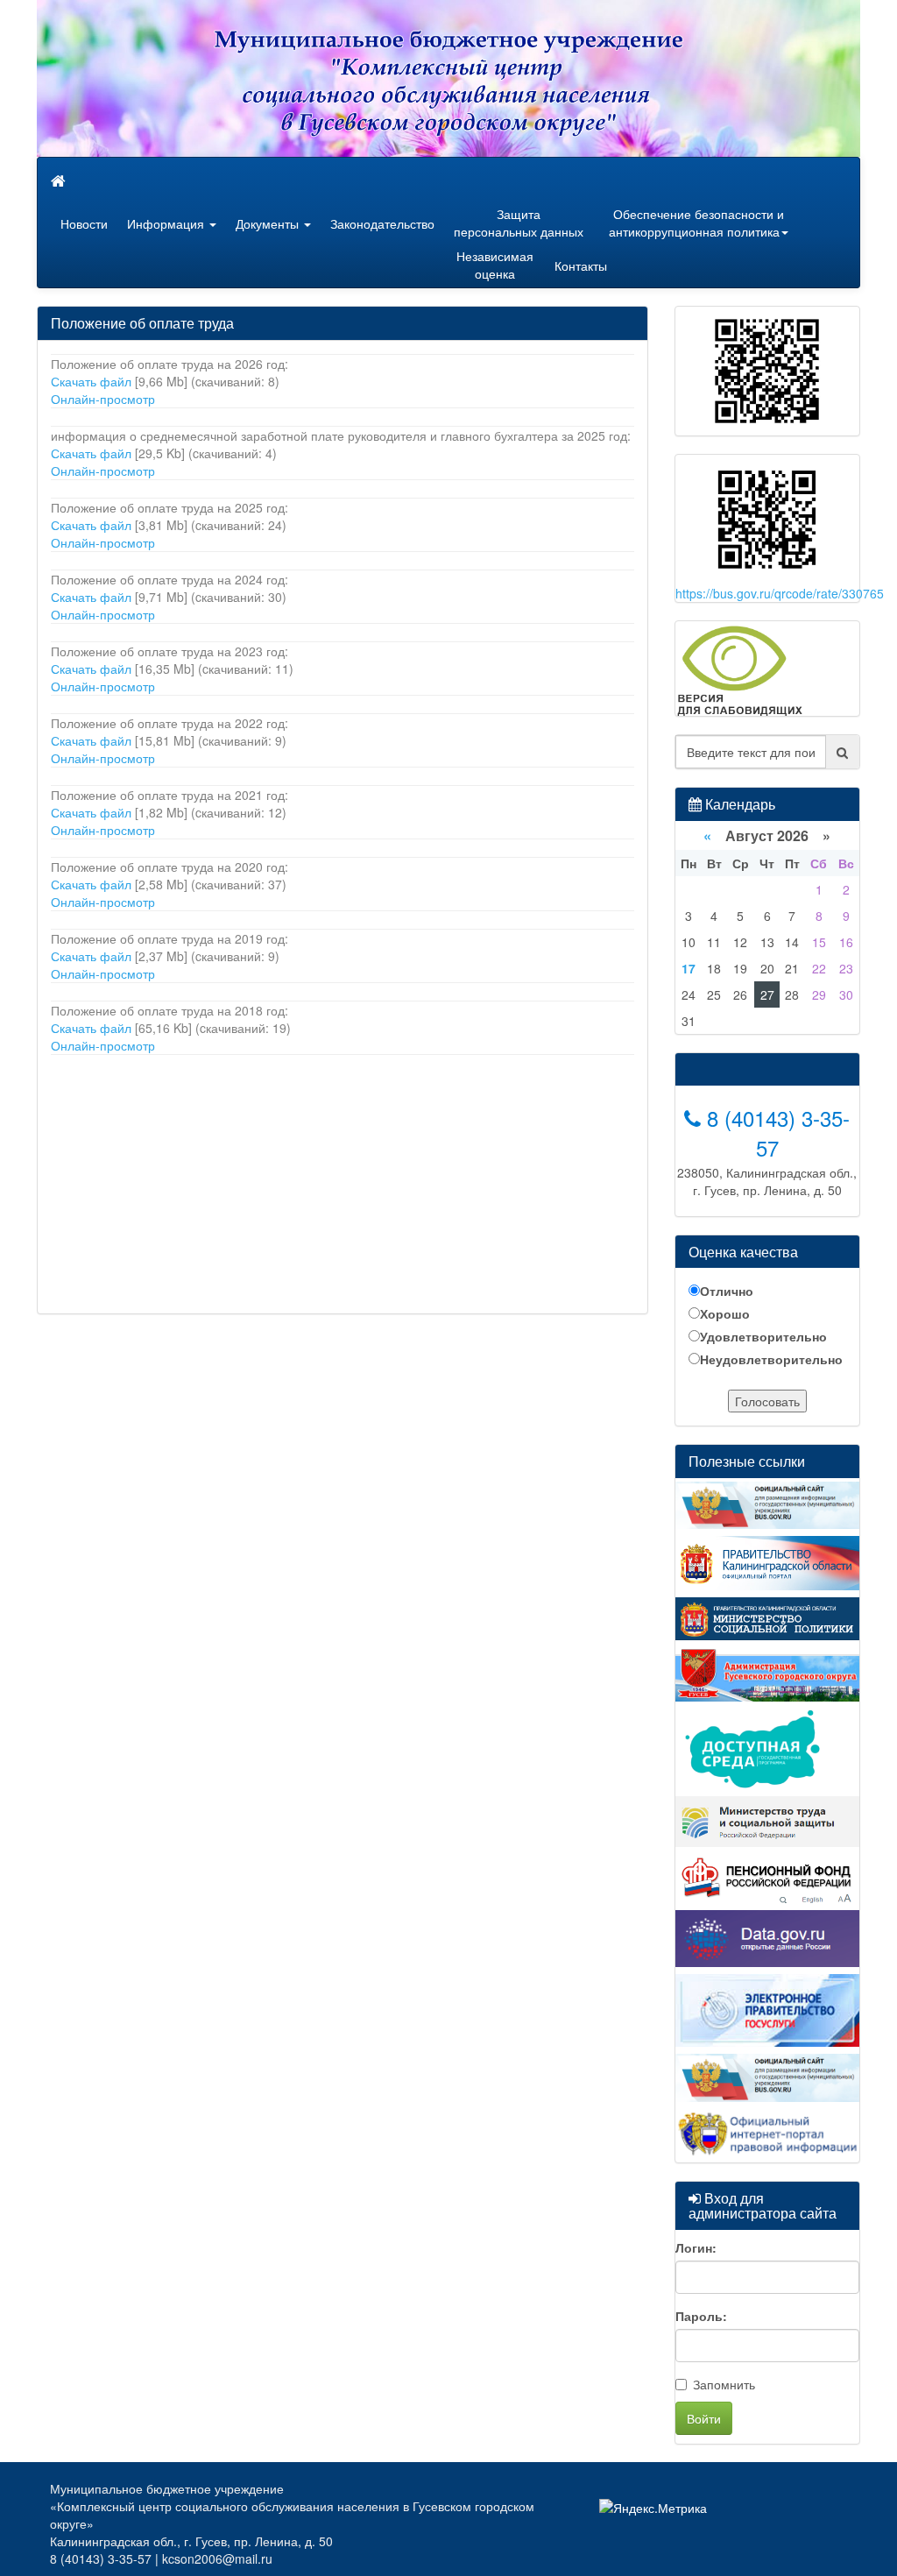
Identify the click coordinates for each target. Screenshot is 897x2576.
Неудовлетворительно (771, 1359)
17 (689, 968)
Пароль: (701, 2316)
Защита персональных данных (519, 223)
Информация (167, 223)
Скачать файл (91, 381)
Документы (269, 223)
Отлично (727, 1291)
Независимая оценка (495, 265)
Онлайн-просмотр (103, 399)
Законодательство (382, 223)
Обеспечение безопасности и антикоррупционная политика (696, 223)
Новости (84, 223)
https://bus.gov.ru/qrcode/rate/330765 (780, 593)
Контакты (581, 265)
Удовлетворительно (763, 1336)
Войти (704, 2418)
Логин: (696, 2247)
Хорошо (725, 1313)
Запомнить (724, 2384)
